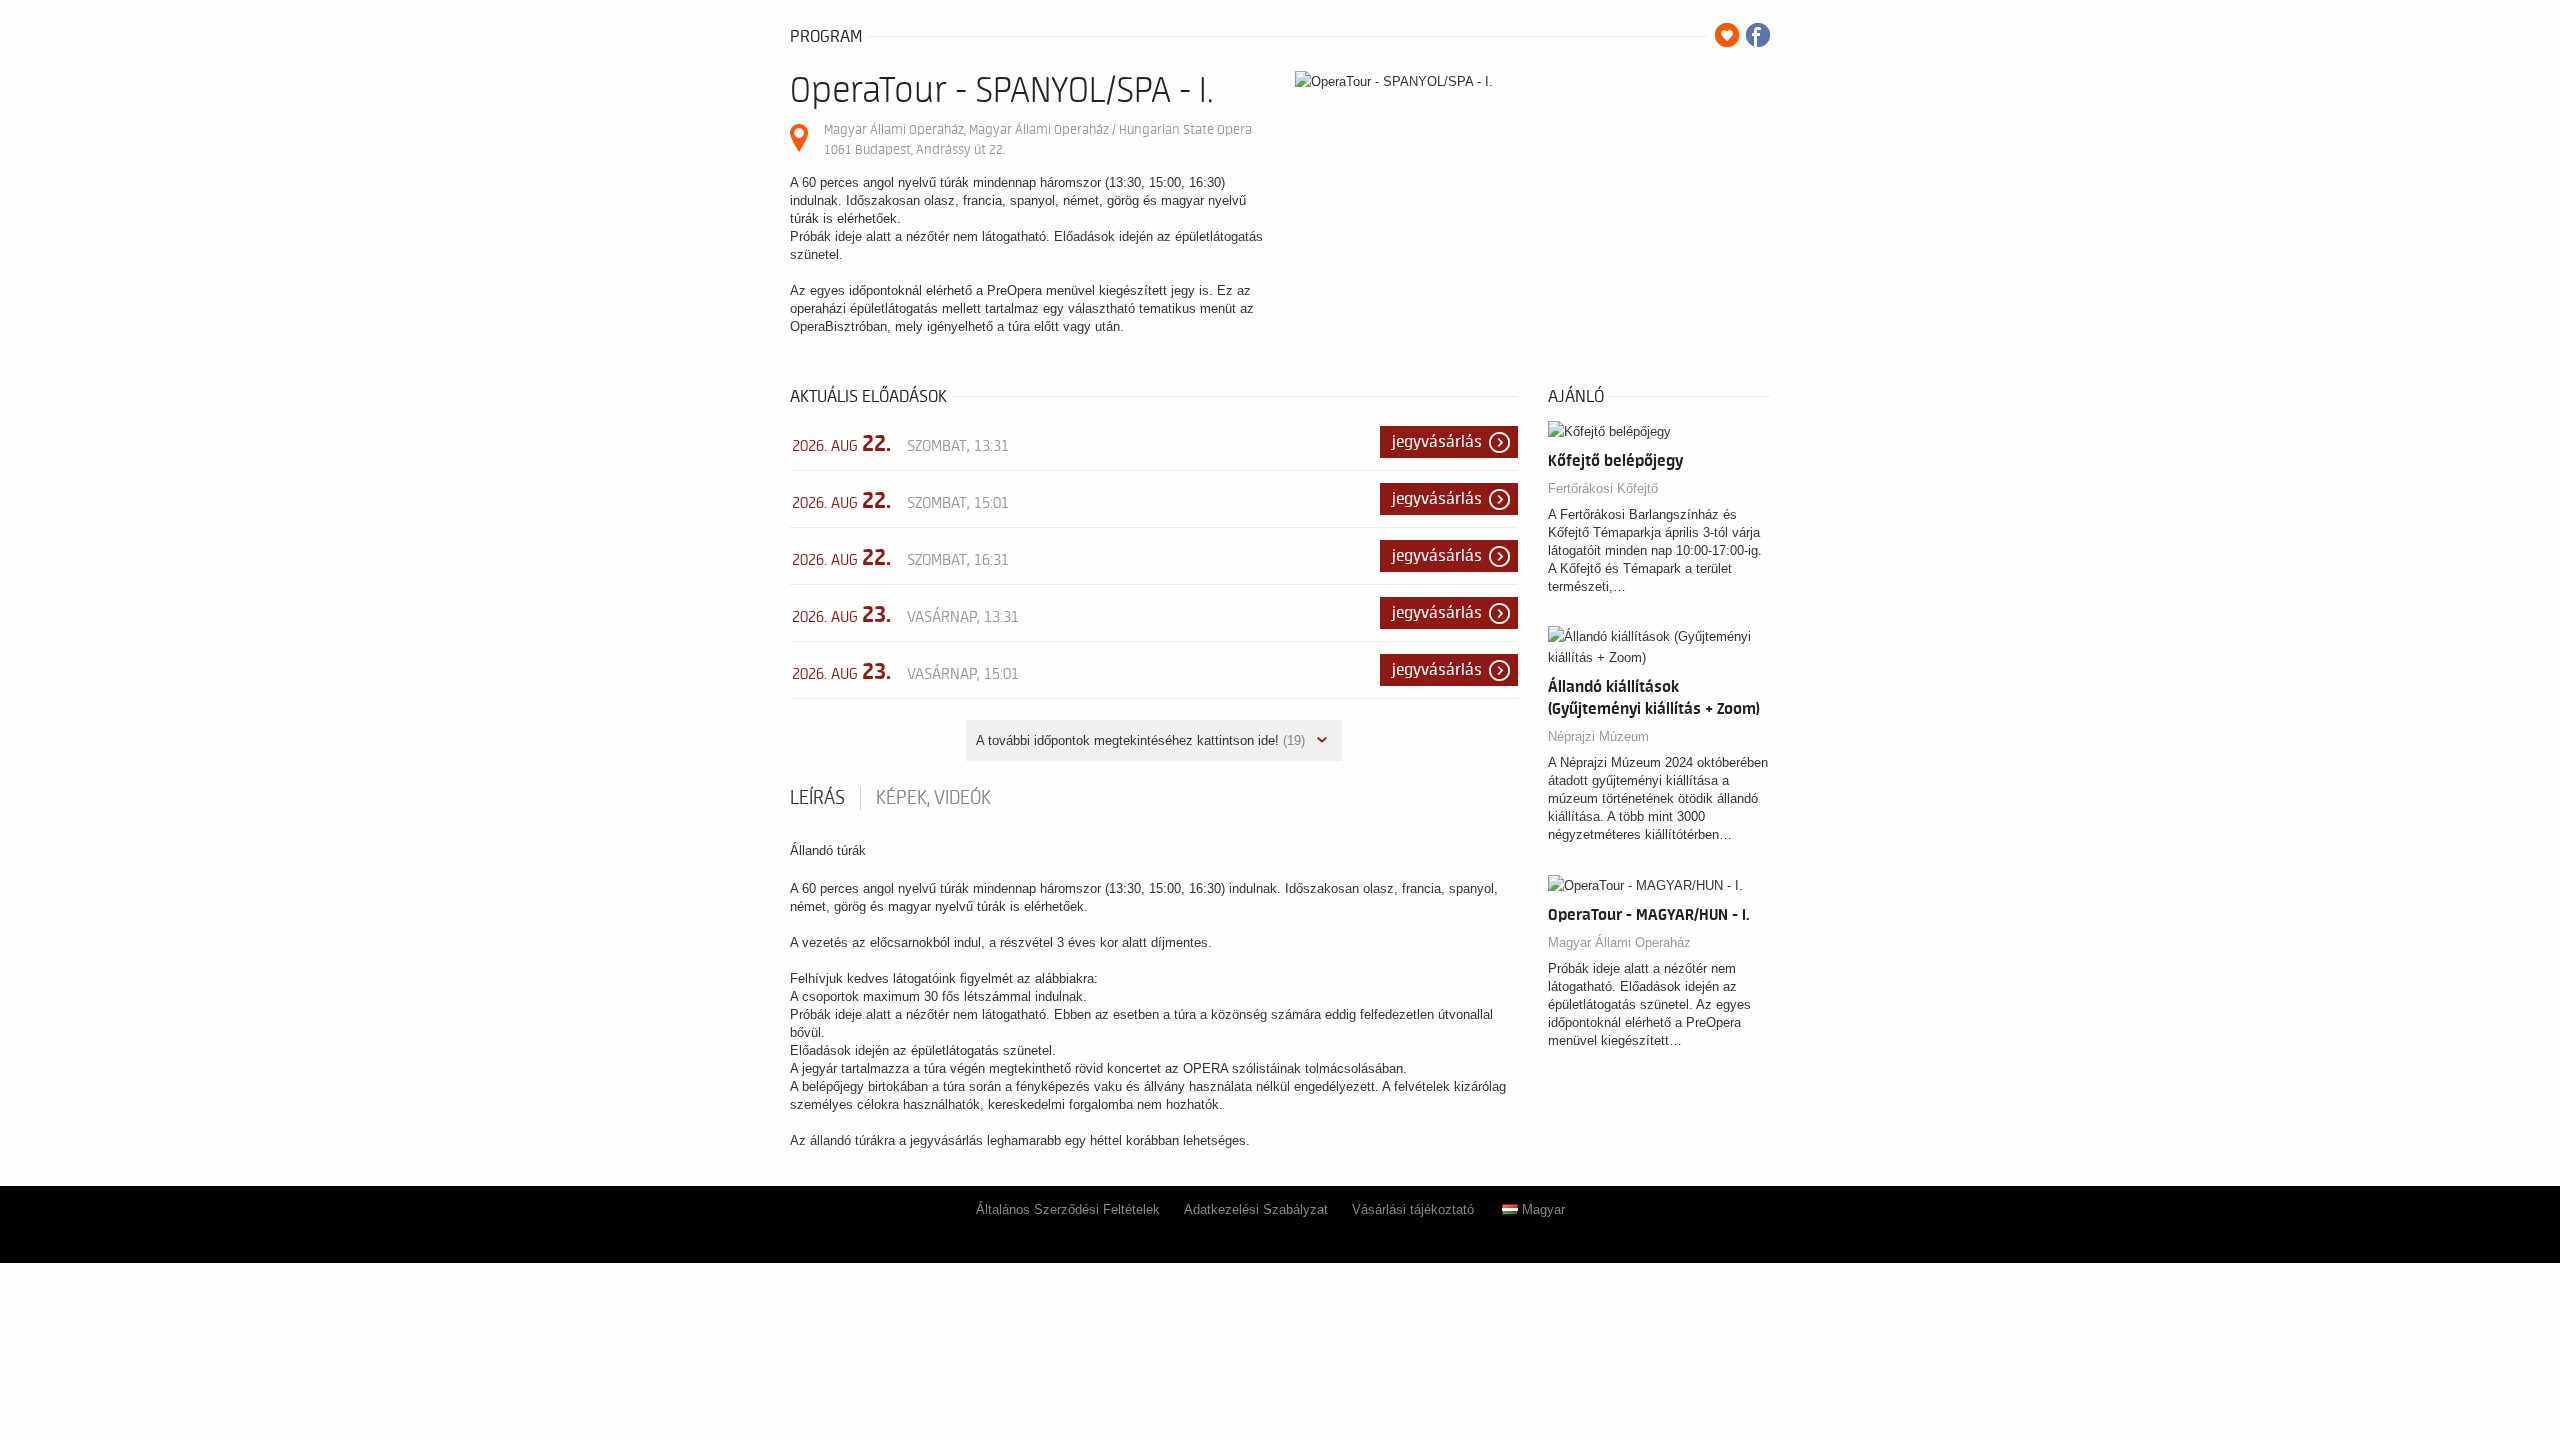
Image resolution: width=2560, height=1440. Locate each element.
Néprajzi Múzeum (1598, 736)
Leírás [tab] (817, 798)
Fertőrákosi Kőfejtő (1603, 488)
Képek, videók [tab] (933, 798)
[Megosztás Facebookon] (1758, 35)
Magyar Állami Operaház (1619, 942)
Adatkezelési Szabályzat (1256, 1209)
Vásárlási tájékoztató (1413, 1209)
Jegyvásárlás (1437, 442)
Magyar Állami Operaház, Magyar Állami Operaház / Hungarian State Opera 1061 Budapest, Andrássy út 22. (1038, 139)
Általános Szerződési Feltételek (1068, 1209)
